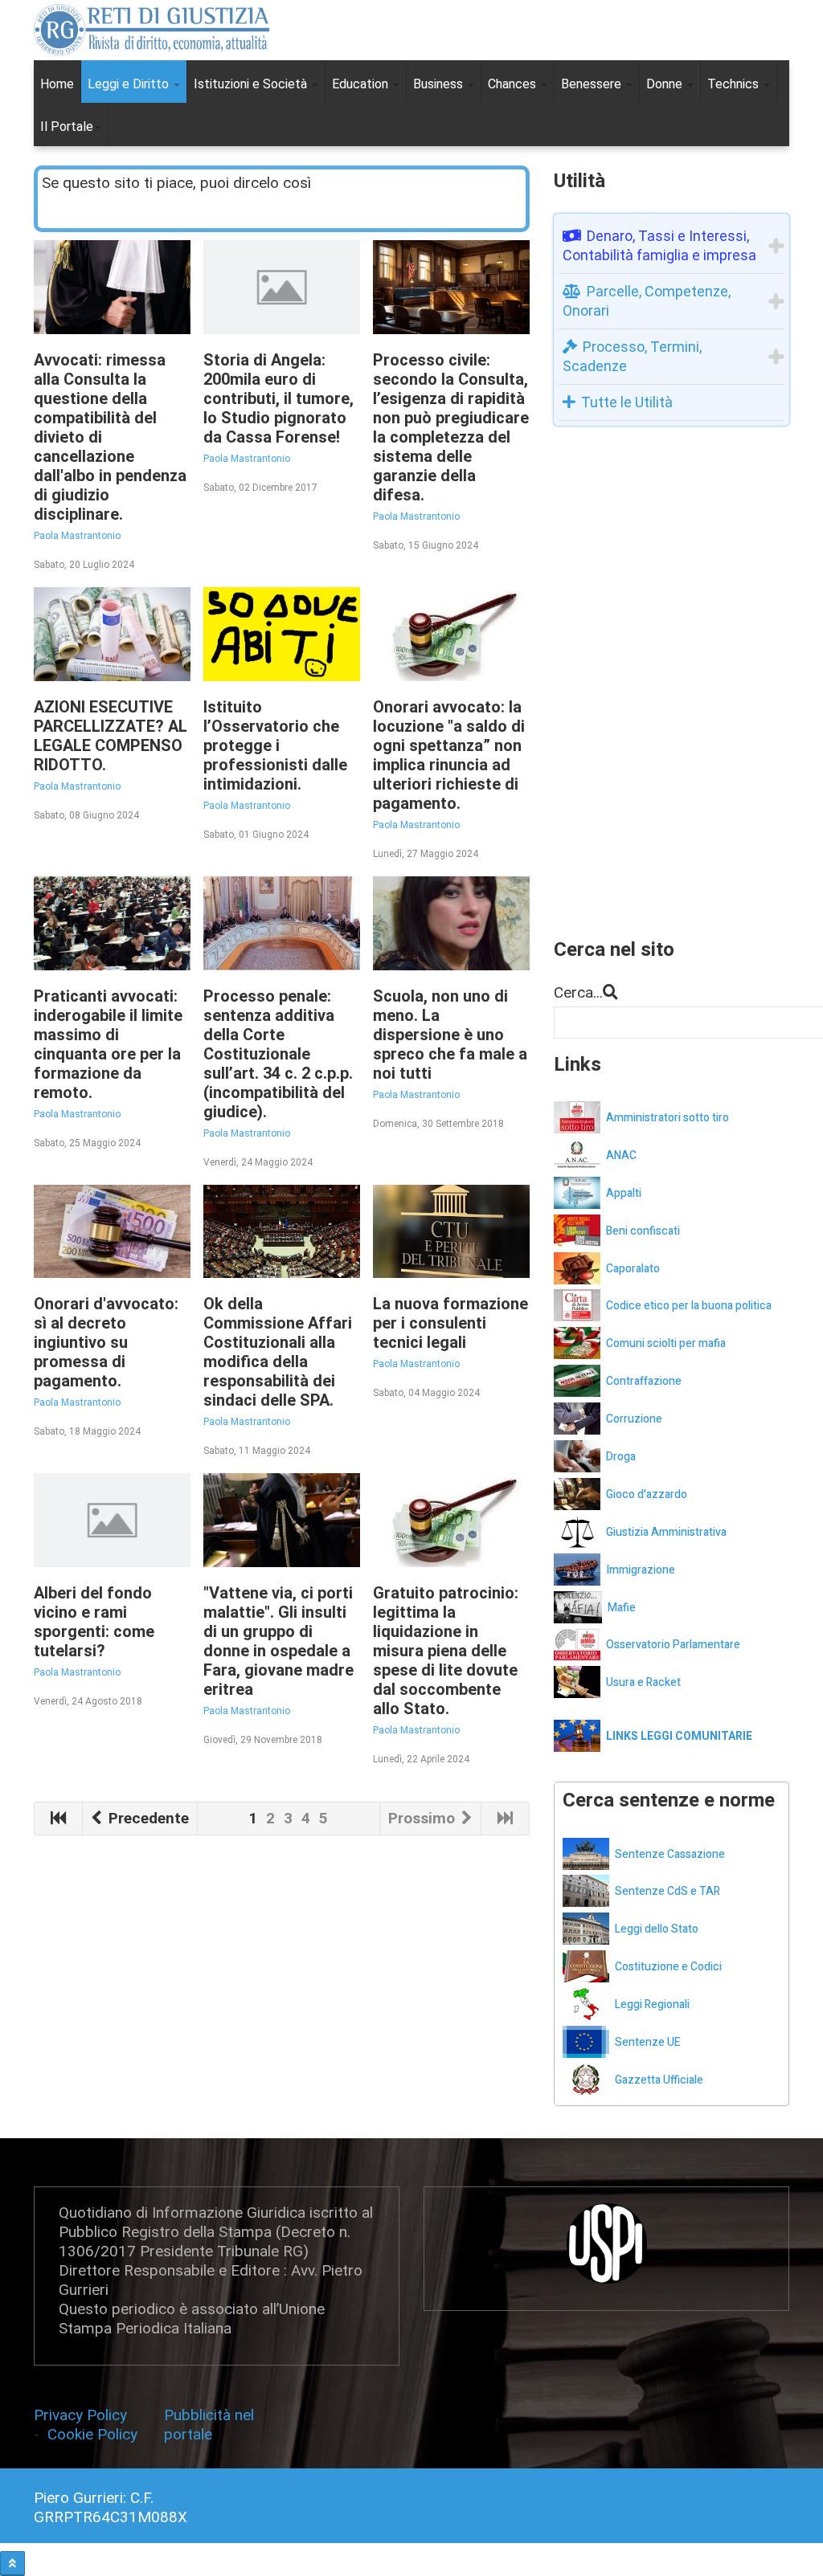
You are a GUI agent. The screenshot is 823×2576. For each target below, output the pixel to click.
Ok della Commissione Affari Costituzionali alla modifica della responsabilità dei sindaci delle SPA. (278, 1352)
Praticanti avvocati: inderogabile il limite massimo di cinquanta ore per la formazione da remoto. (108, 1044)
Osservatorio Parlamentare (673, 1645)
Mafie (622, 1608)
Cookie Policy (92, 2434)
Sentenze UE (648, 2042)
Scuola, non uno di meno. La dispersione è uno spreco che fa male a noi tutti (450, 1035)
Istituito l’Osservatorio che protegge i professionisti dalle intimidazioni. (275, 745)
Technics (735, 84)
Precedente (147, 1818)
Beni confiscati (643, 1231)
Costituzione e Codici (668, 1967)
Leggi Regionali (652, 2004)
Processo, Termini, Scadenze (632, 356)
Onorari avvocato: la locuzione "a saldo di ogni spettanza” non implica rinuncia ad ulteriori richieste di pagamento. (449, 755)
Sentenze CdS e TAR (667, 1891)
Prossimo (424, 1818)
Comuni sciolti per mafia (666, 1343)
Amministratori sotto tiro (667, 1118)
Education (362, 84)
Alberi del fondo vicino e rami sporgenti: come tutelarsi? (94, 1622)
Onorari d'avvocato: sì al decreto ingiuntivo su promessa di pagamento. (106, 1342)
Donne (666, 84)
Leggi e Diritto (130, 84)
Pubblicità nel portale (209, 2425)
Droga (621, 1457)
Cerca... (578, 992)
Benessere (593, 84)
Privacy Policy (82, 2415)
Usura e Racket (643, 1682)
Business (440, 84)
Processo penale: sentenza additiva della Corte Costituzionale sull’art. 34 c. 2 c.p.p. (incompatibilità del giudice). (278, 1054)
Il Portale (67, 127)
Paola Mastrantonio (77, 536)
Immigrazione (641, 1570)
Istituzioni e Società (252, 84)
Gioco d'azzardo (647, 1494)
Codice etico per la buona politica (689, 1306)
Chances (514, 84)
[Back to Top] (12, 2564)
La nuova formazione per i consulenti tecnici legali (450, 1323)
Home (57, 84)
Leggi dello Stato (657, 1929)
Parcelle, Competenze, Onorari (647, 301)
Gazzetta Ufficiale (659, 2080)
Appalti (624, 1193)
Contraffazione (644, 1381)
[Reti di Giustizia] (151, 30)
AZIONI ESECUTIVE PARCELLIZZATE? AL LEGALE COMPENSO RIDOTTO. (111, 736)
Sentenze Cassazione (670, 1854)
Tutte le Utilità (627, 402)
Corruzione (634, 1419)
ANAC (621, 1155)
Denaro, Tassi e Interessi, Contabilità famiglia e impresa (659, 245)
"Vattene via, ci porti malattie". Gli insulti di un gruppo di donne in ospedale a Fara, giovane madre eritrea (278, 1641)
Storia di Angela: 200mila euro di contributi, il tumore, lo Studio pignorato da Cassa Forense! (278, 398)
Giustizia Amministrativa (666, 1532)
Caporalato (633, 1269)
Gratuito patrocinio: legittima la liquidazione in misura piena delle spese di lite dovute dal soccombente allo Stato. (446, 1651)
